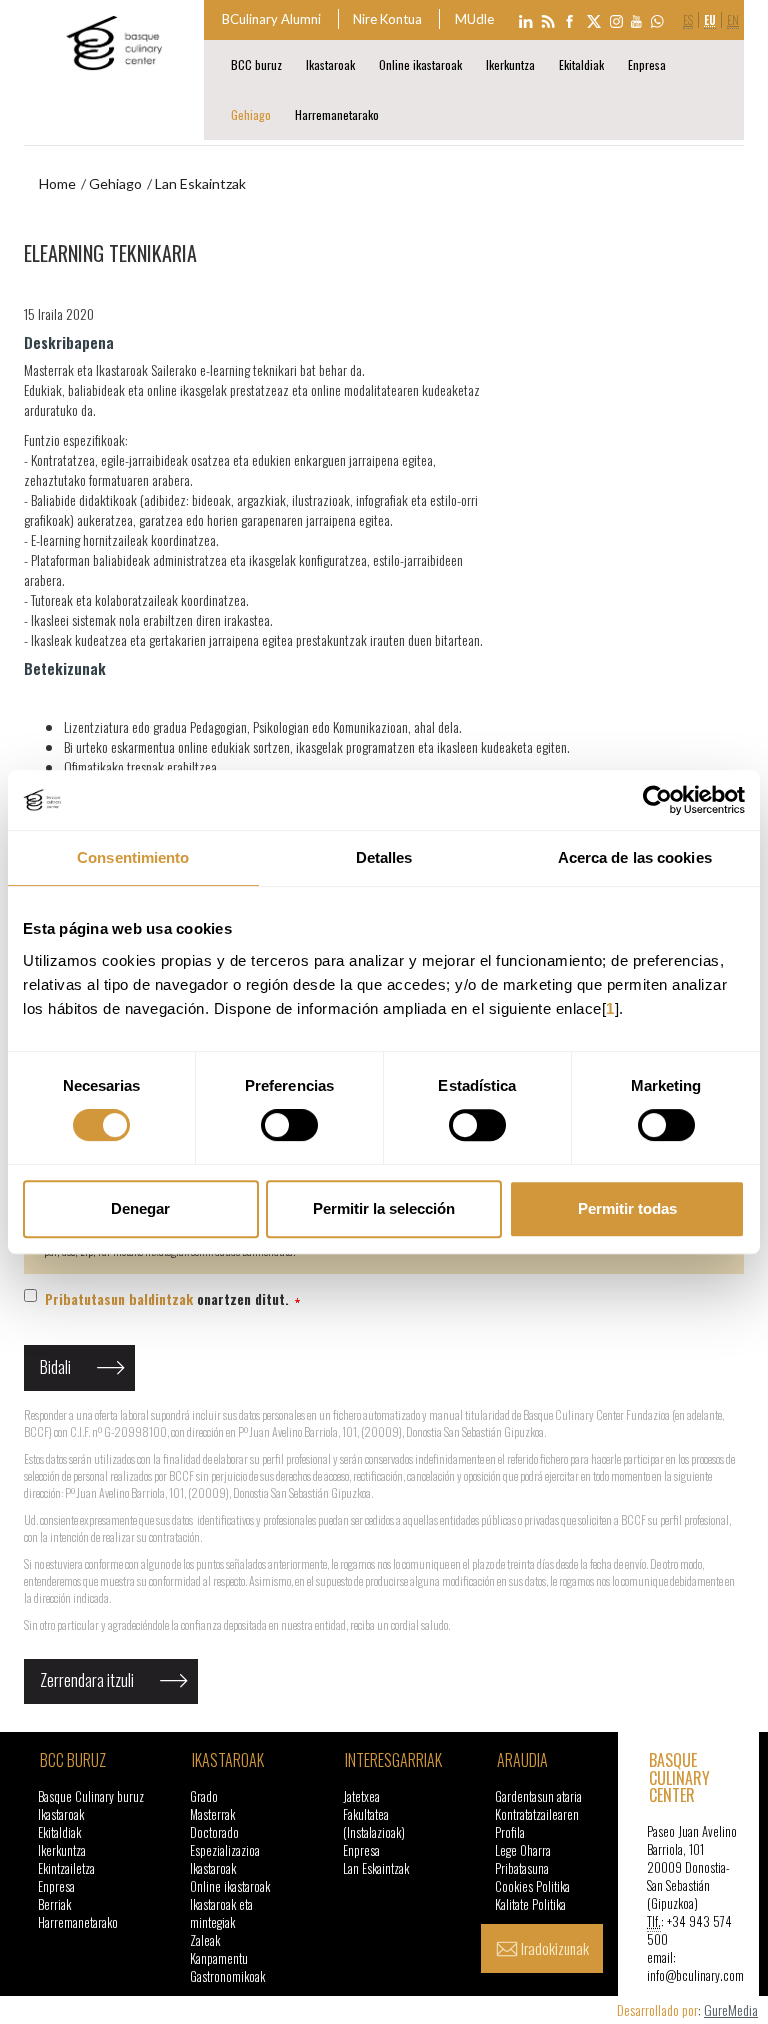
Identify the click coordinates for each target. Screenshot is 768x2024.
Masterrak (212, 1814)
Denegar (140, 1208)
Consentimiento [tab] (133, 857)
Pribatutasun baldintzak (119, 1298)
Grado (204, 1796)
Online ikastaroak (420, 64)
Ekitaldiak (581, 64)
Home (57, 183)
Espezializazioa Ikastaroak (225, 1859)
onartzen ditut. (169, 1299)
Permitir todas (627, 1208)
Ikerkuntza (510, 64)
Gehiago (251, 114)
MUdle (474, 19)
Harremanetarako (337, 114)
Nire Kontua (387, 19)
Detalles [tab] (384, 857)
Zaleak (205, 1940)
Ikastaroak (330, 64)
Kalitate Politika (530, 1904)
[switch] (289, 1125)
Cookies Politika (532, 1886)
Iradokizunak (555, 1948)
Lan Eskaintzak (376, 1868)
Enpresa (647, 64)
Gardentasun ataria (538, 1796)
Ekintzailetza (66, 1868)
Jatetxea (361, 1796)
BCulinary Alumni (271, 19)
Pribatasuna (522, 1868)
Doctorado (214, 1832)
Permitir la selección (384, 1208)
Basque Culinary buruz (91, 1796)
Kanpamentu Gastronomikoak (227, 1967)
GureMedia (731, 2009)
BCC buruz (256, 64)
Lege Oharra (523, 1850)
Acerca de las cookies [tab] (635, 857)
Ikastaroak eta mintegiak (221, 1913)
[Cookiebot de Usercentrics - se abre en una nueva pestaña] (657, 800)
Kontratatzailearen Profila (537, 1823)
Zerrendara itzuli (87, 1680)
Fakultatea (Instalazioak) (374, 1823)
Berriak (54, 1904)
